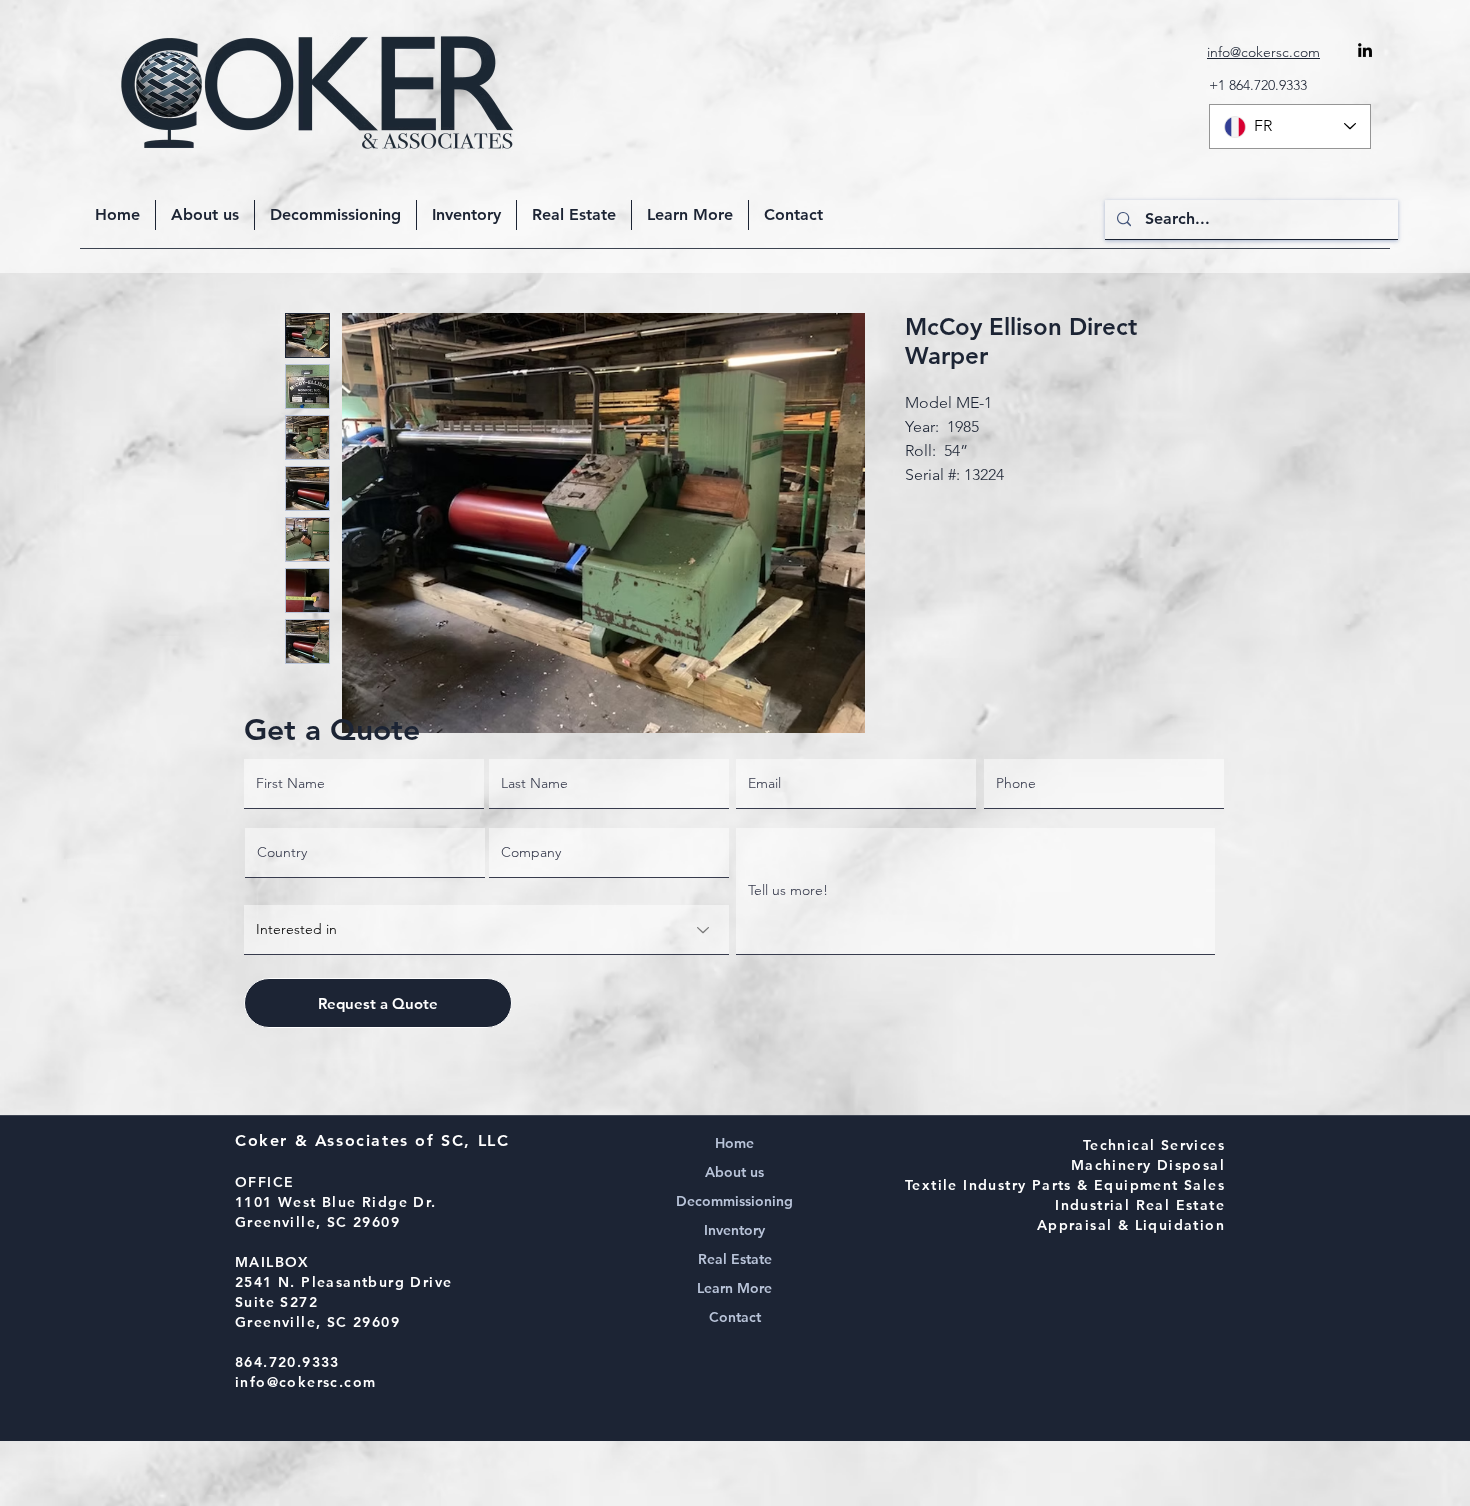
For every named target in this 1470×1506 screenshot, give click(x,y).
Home (734, 1143)
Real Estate (735, 1259)
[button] (690, 215)
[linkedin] (1365, 50)
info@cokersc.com (305, 1382)
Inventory (734, 1230)
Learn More (734, 1288)
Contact (735, 1317)
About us (734, 1172)
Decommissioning (734, 1201)
